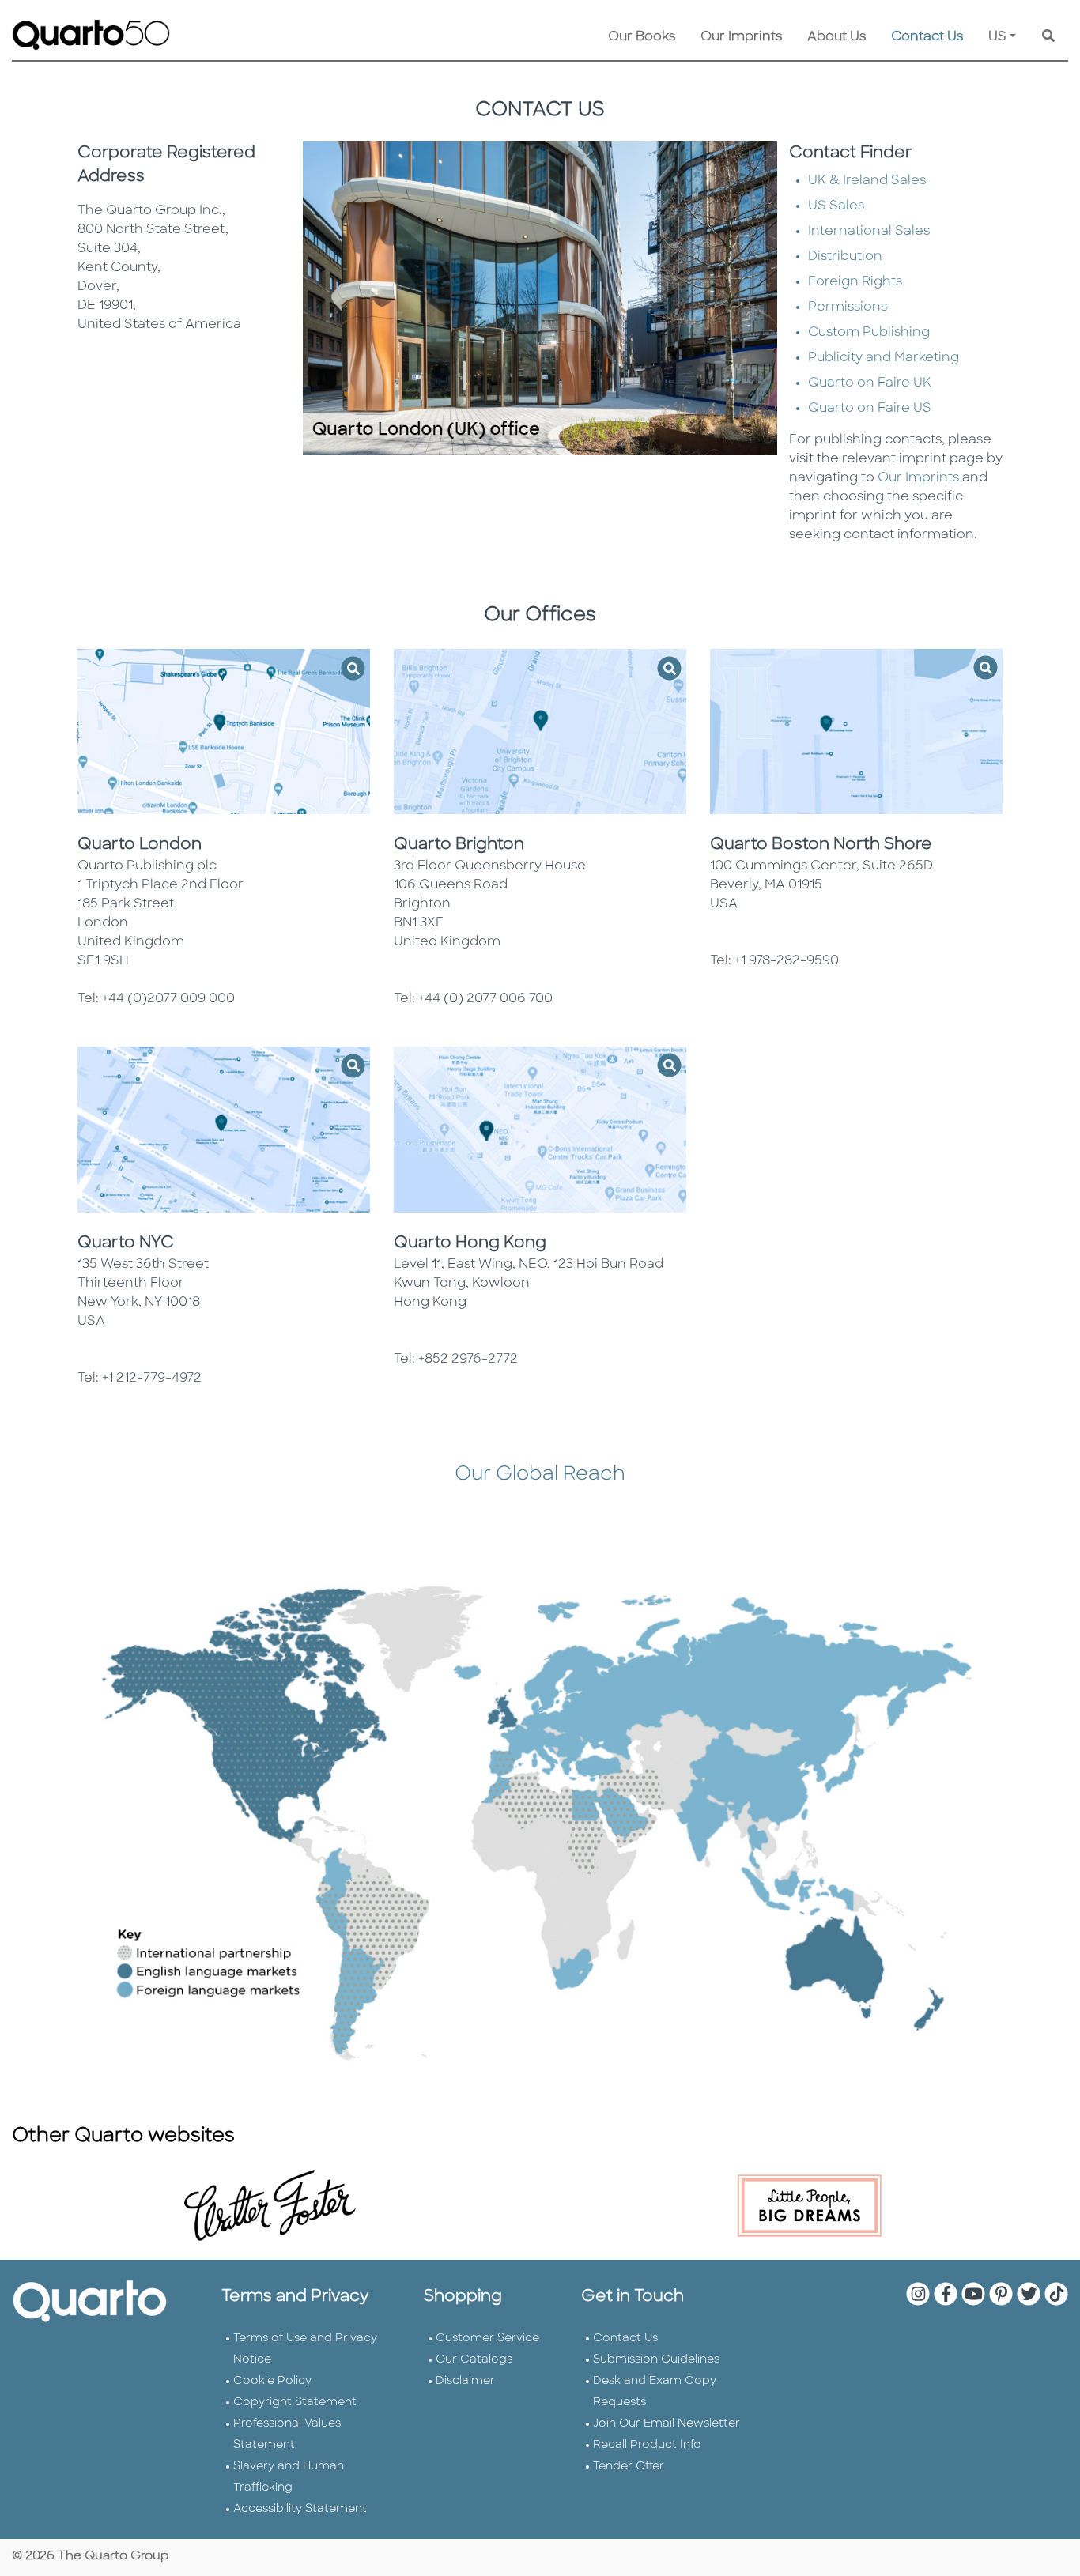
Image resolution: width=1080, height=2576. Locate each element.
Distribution (845, 257)
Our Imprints (741, 37)
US (997, 37)
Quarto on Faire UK (870, 383)
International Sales (869, 232)
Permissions (848, 307)
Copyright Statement (295, 2403)
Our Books (642, 37)
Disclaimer (465, 2381)
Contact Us (927, 37)
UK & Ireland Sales (867, 181)
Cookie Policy (272, 2381)
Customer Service (487, 2338)
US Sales (836, 206)
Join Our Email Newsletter (667, 2424)
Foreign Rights (855, 282)
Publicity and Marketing (884, 358)
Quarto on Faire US (870, 409)
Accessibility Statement (300, 2509)
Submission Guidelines (656, 2360)
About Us (836, 37)
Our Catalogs (474, 2360)
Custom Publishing (869, 333)
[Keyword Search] (1048, 37)
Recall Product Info (647, 2445)
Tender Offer (629, 2467)
